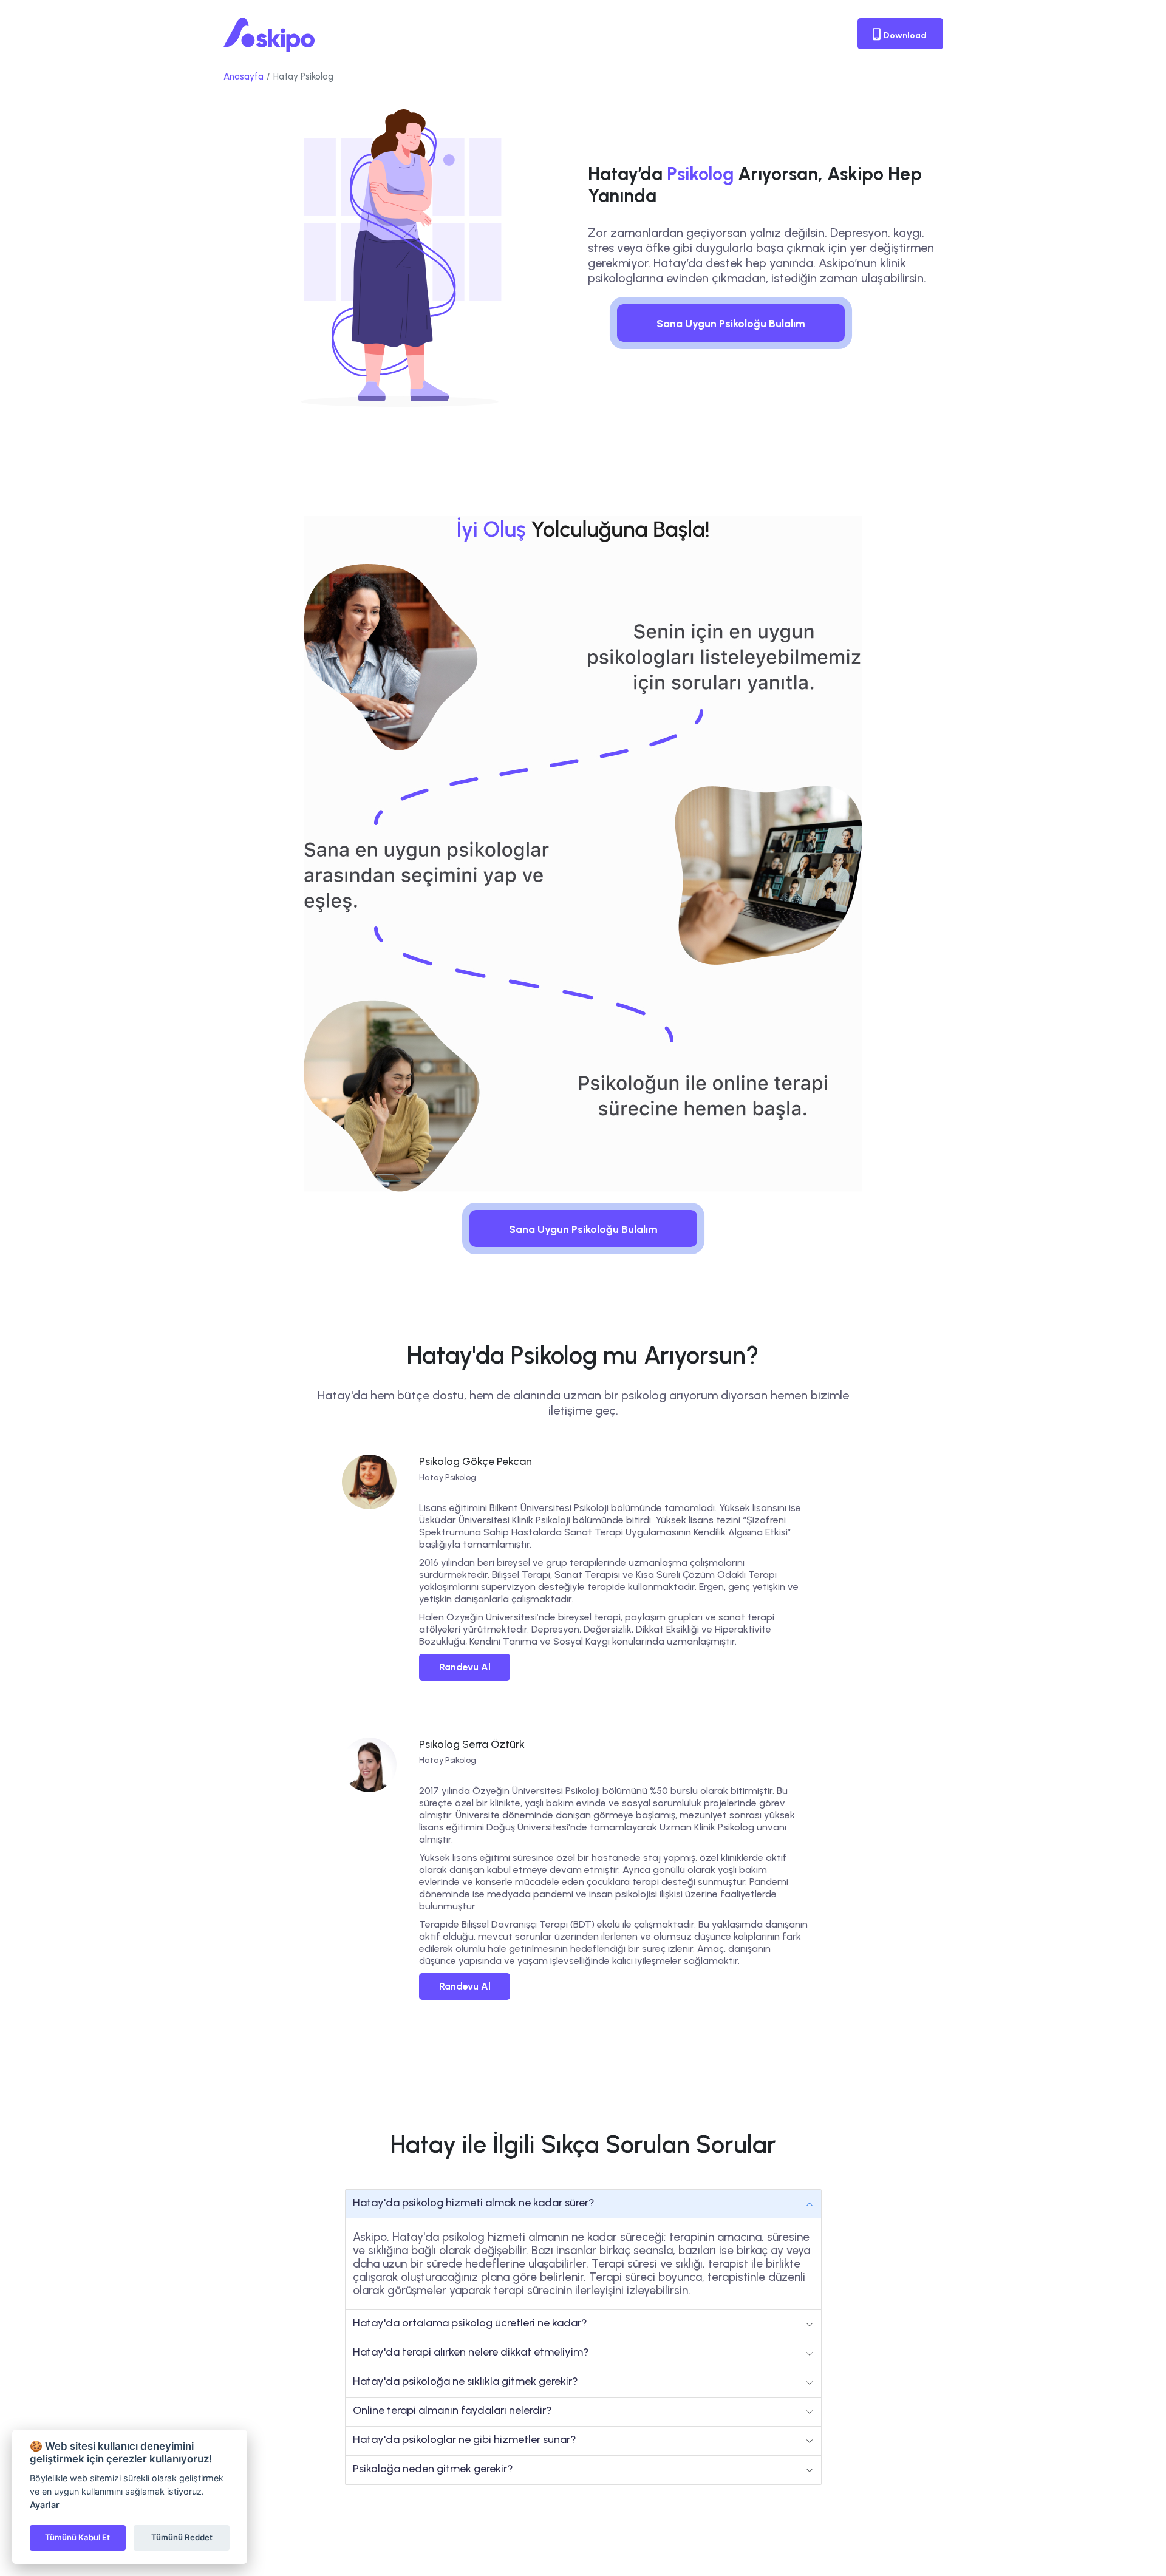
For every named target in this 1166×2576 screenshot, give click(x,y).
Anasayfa (244, 76)
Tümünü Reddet (182, 2537)
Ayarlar (45, 2505)
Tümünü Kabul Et (77, 2537)
